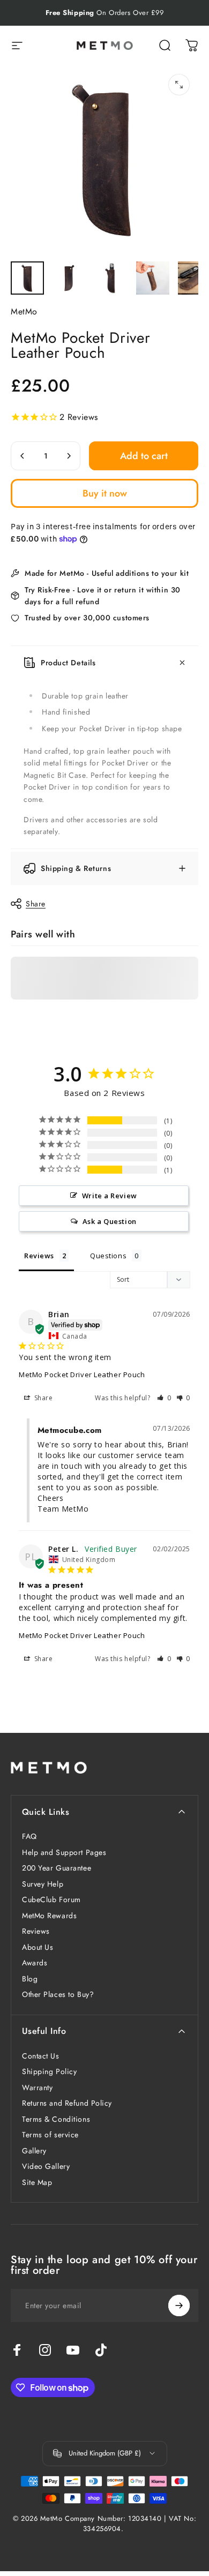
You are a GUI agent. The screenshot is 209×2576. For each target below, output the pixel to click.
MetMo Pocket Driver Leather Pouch (82, 1375)
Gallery (34, 2151)
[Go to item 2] (69, 278)
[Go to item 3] (111, 278)
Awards (35, 1963)
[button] (164, 1398)
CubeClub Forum (51, 1900)
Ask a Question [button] (110, 1221)
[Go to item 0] (27, 278)
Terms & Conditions (56, 2120)
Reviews (36, 1932)
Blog (30, 1979)
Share (36, 904)
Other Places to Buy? (58, 1995)
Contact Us (41, 2056)
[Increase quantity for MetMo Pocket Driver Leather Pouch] (69, 456)
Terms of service (50, 2135)
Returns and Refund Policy (67, 2104)
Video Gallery (46, 2167)
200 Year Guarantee (57, 1868)
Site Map (37, 2183)
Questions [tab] (108, 1256)
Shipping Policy (49, 2072)
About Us (38, 1948)
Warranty (37, 2088)
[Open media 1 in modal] (179, 85)
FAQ (29, 1837)
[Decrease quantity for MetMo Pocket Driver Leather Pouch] (23, 456)
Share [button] (42, 1398)
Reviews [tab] (39, 1256)
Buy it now (105, 493)
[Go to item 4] (153, 278)
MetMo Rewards (49, 1916)
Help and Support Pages (64, 1853)
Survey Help (43, 1884)
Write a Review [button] (110, 1196)
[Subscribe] (179, 2305)
